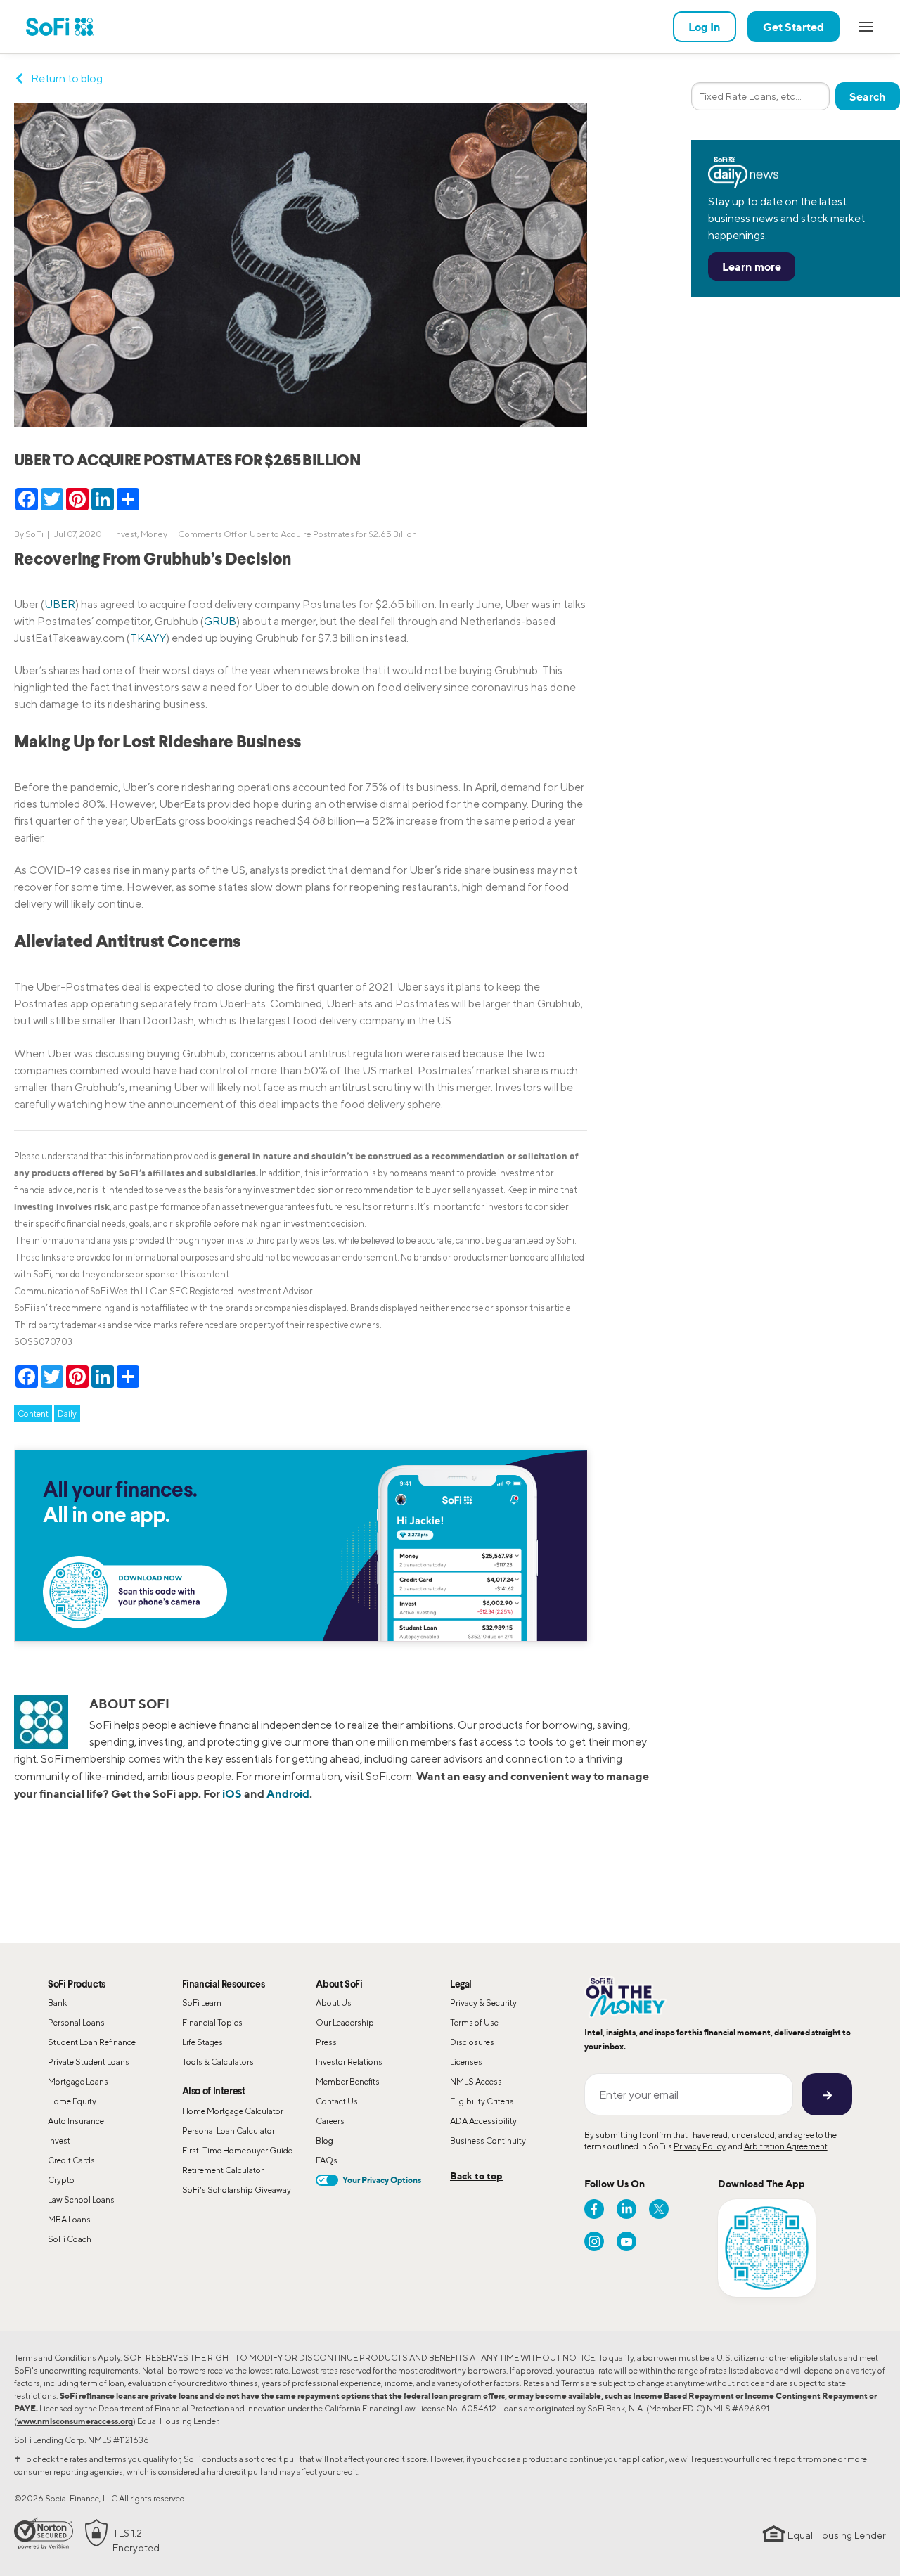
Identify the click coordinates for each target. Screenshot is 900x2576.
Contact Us (337, 2101)
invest (126, 534)
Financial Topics (212, 2022)
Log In (705, 27)
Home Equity (72, 2101)
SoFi (34, 534)
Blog (324, 2140)
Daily (67, 1413)
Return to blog (67, 78)
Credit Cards (71, 2160)
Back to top (476, 2176)
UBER (60, 604)
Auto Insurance (76, 2121)
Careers (330, 2121)
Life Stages (202, 2042)
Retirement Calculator (223, 2170)
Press (326, 2042)
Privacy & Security (483, 2003)
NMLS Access (476, 2081)
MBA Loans (69, 2219)
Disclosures (472, 2042)
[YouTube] (626, 2241)
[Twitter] (659, 2209)
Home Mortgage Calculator (233, 2111)
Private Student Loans (89, 2062)
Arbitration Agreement (786, 2146)
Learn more (752, 266)
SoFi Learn (202, 2003)
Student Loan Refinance (92, 2042)
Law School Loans (81, 2200)
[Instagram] (594, 2241)
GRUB (220, 621)
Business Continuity (488, 2140)
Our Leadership (345, 2022)
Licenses (466, 2062)
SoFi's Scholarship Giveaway (237, 2190)
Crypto (61, 2180)
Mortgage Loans (78, 2081)
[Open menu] (866, 27)
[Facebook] (594, 2209)
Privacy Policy (699, 2146)
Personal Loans (76, 2022)
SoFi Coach (70, 2239)
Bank (57, 2003)
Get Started (793, 27)
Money (154, 534)
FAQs (327, 2160)
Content (33, 1413)
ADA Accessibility (483, 2121)
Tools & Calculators (218, 2062)
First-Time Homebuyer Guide (237, 2150)
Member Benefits (348, 2081)
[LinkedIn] (626, 2209)
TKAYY (148, 638)
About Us (334, 2003)
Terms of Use (474, 2022)
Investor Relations (349, 2062)
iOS (232, 1793)
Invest (59, 2140)
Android (288, 1793)
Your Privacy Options (382, 2180)
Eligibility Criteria (482, 2101)
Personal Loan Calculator (229, 2131)
